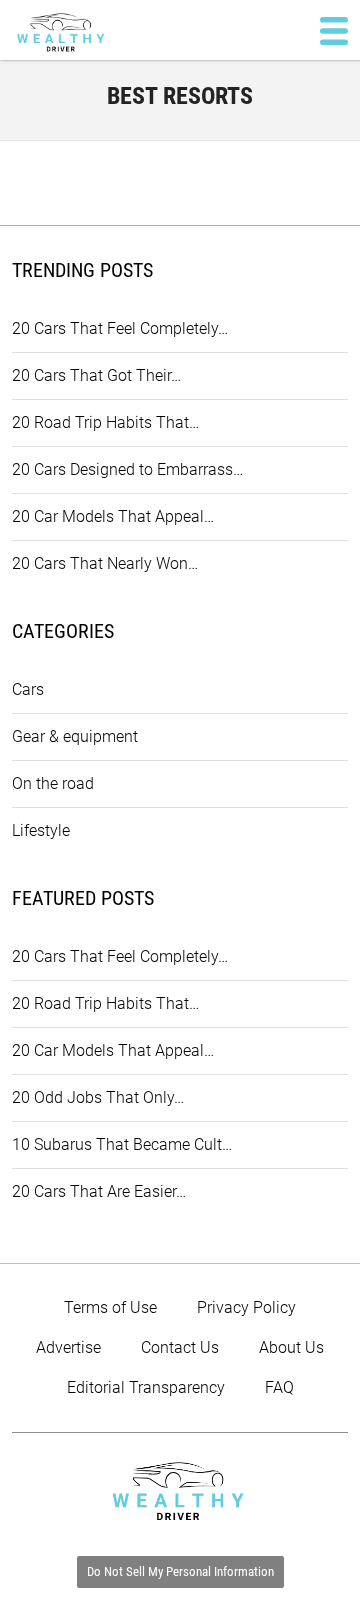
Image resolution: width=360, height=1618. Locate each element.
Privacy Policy (246, 1307)
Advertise (68, 1347)
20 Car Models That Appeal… (113, 516)
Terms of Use (110, 1307)
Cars (28, 689)
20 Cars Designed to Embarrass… (127, 469)
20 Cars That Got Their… (96, 375)
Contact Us (180, 1347)
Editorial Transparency (146, 1387)
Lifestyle (41, 830)
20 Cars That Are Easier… (99, 1191)
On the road (53, 783)
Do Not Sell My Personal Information (180, 1571)
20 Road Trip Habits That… (105, 422)
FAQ (279, 1387)
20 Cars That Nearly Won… (105, 563)
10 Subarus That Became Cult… (122, 1144)
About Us (291, 1347)
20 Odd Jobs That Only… (98, 1097)
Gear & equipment (75, 736)
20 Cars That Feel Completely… (120, 328)
